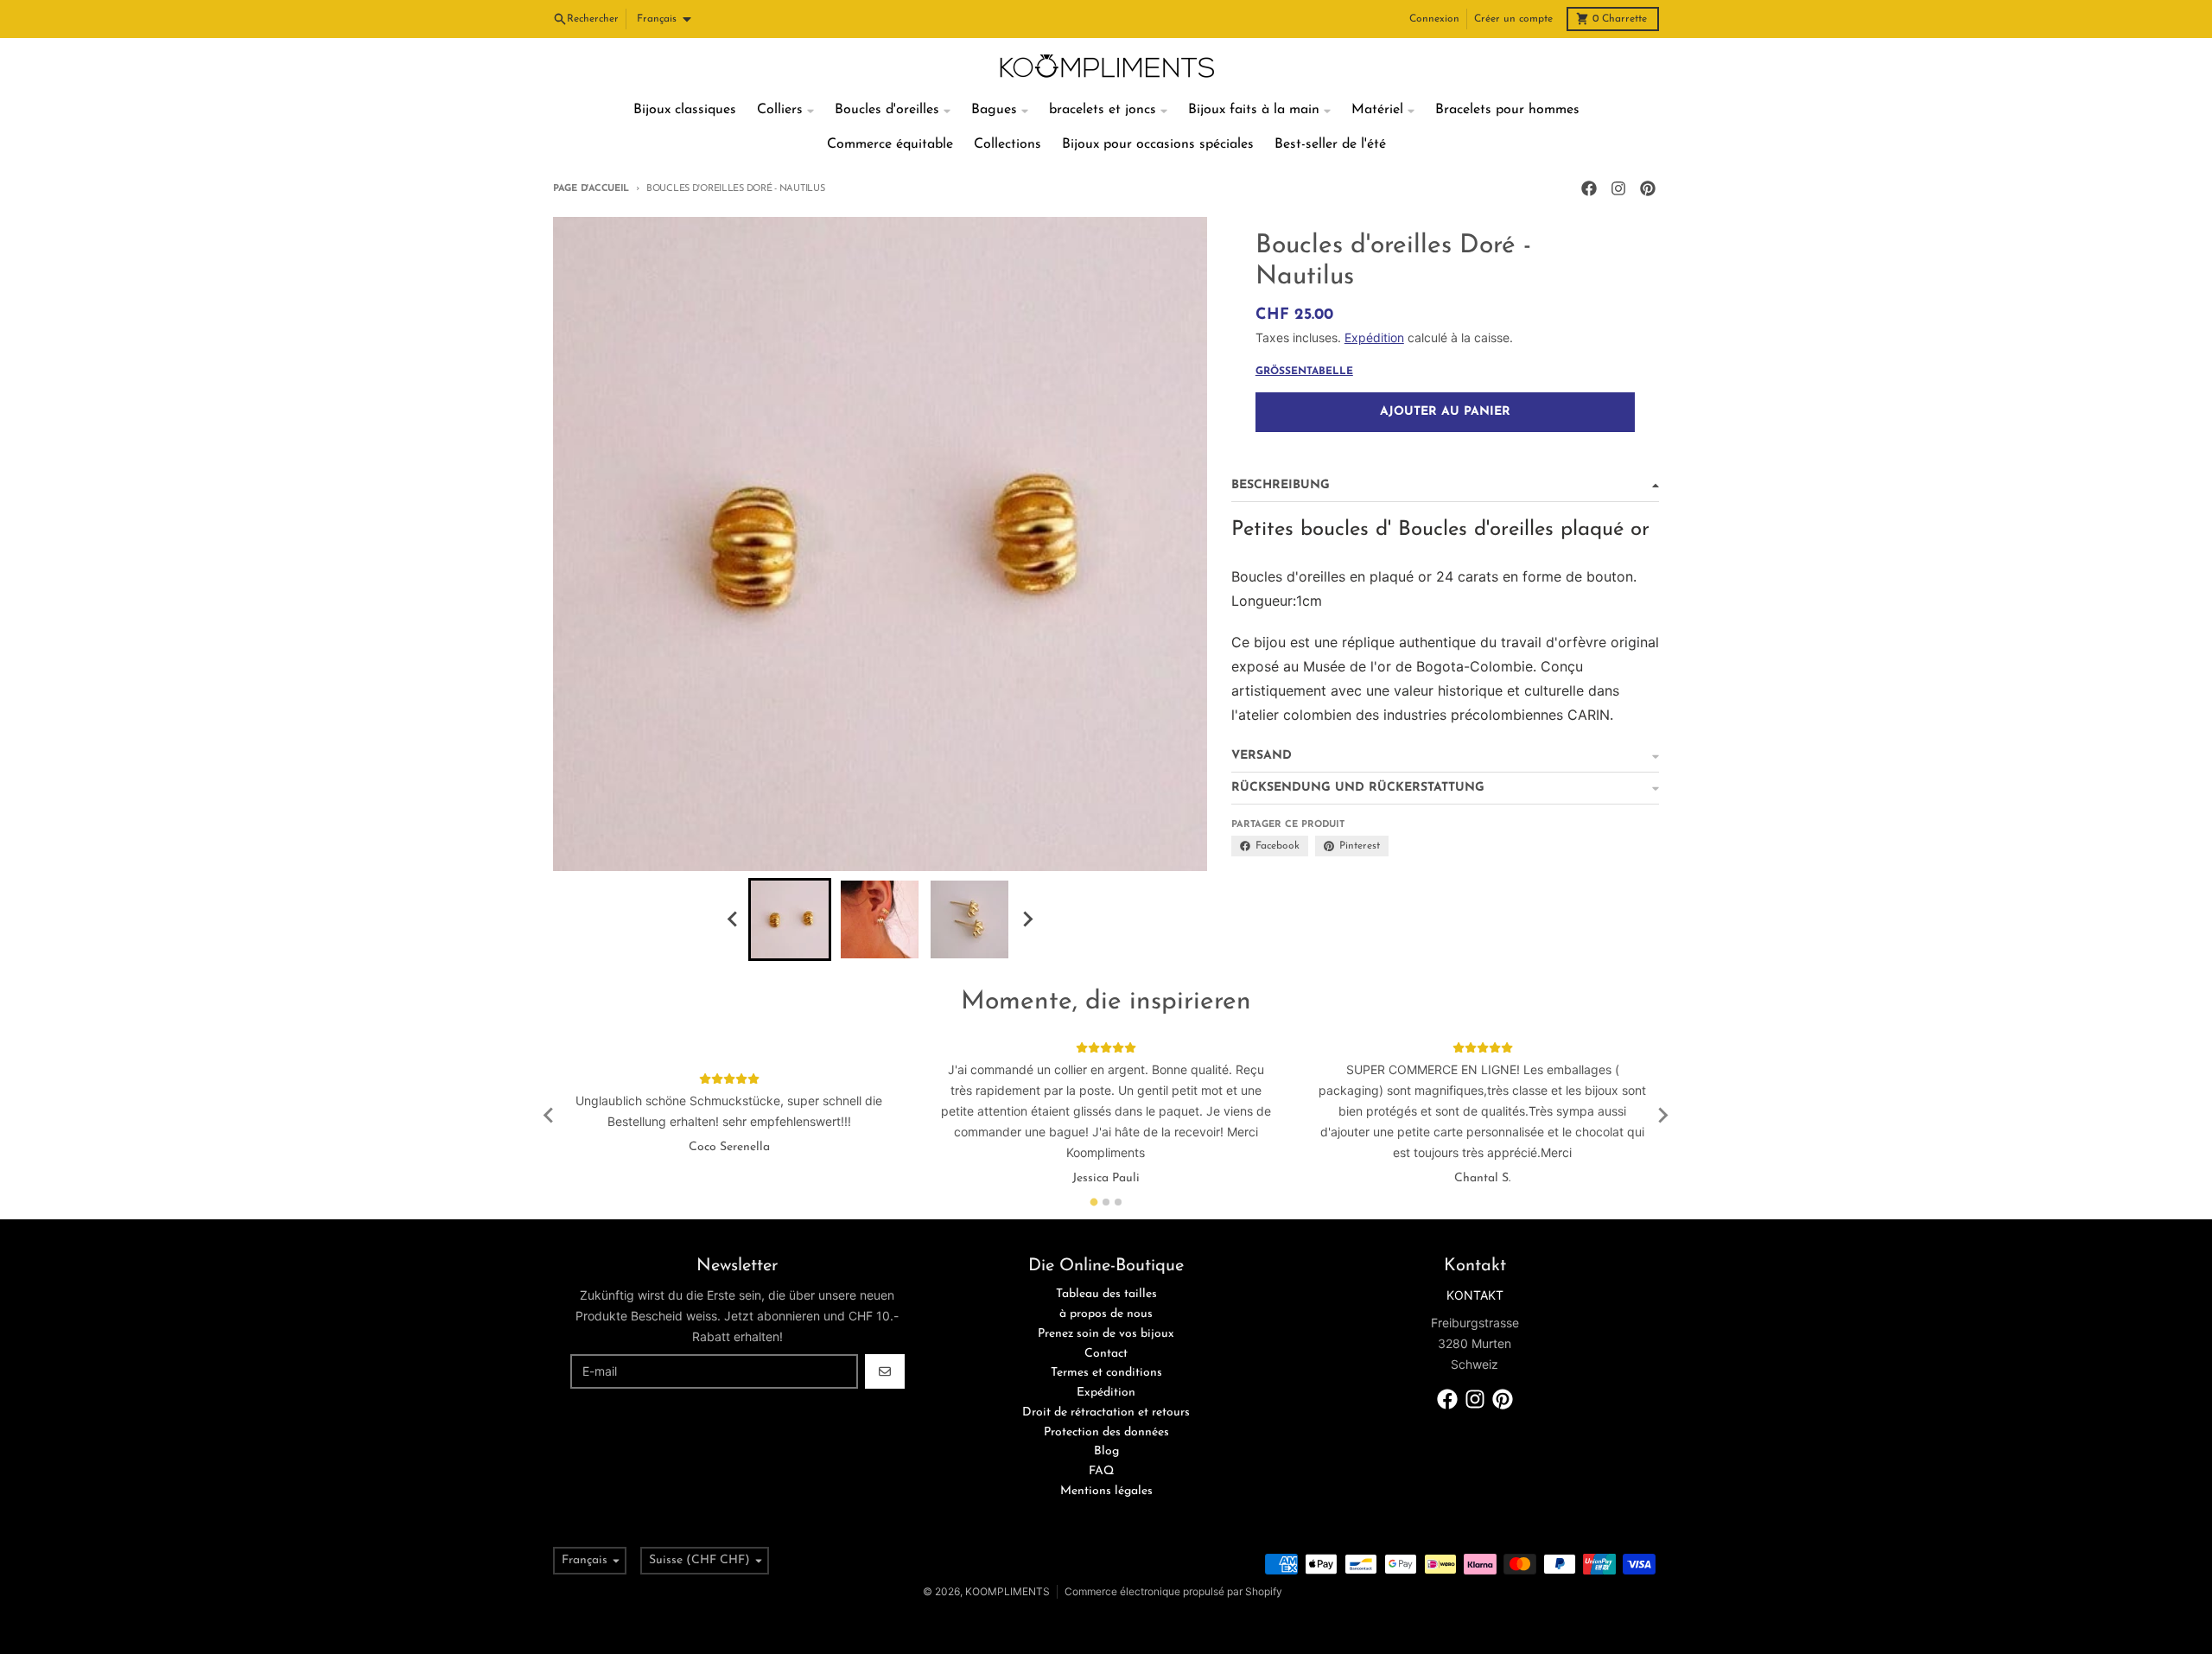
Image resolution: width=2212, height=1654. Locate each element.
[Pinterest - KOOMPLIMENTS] (1648, 188)
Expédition (1374, 337)
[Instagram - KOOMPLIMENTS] (1618, 188)
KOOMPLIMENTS (1007, 1591)
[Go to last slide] (733, 919)
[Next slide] (1027, 919)
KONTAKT (1475, 1295)
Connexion (1434, 19)
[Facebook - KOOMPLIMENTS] (1589, 188)
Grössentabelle (1304, 372)
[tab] (1094, 1202)
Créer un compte (1513, 19)
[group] (790, 919)
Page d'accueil (591, 189)
